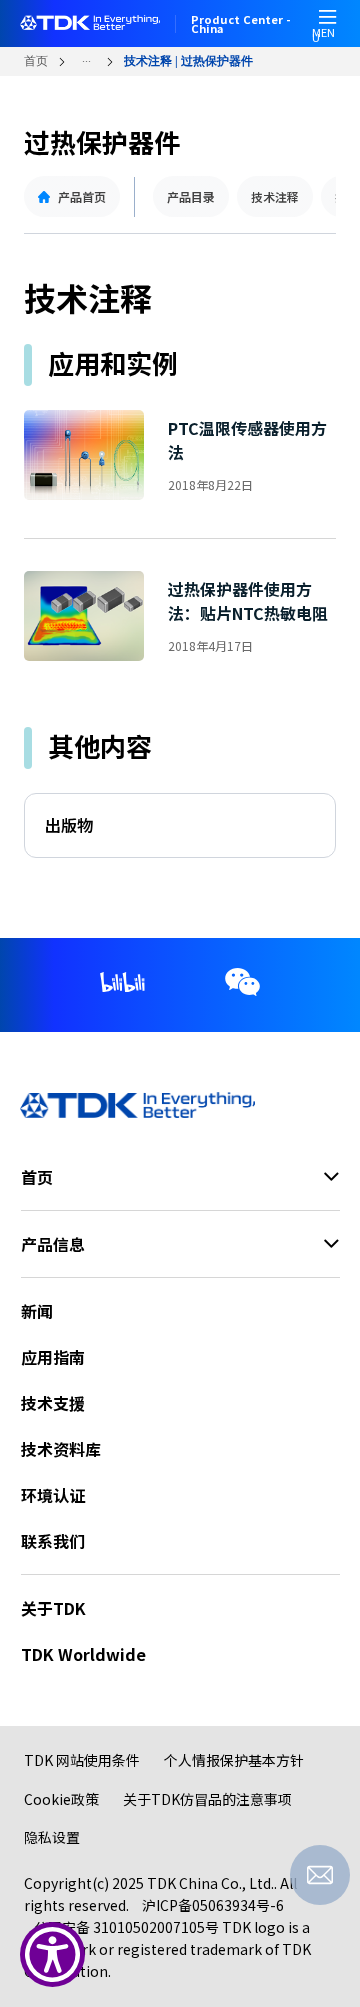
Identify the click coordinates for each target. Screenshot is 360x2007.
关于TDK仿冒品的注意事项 (207, 1799)
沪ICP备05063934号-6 (213, 1905)
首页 (36, 61)
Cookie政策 (61, 1799)
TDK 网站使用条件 (82, 1760)
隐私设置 (52, 1837)
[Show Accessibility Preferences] (52, 1954)
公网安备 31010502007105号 (126, 1927)
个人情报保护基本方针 (234, 1760)
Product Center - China (241, 24)
